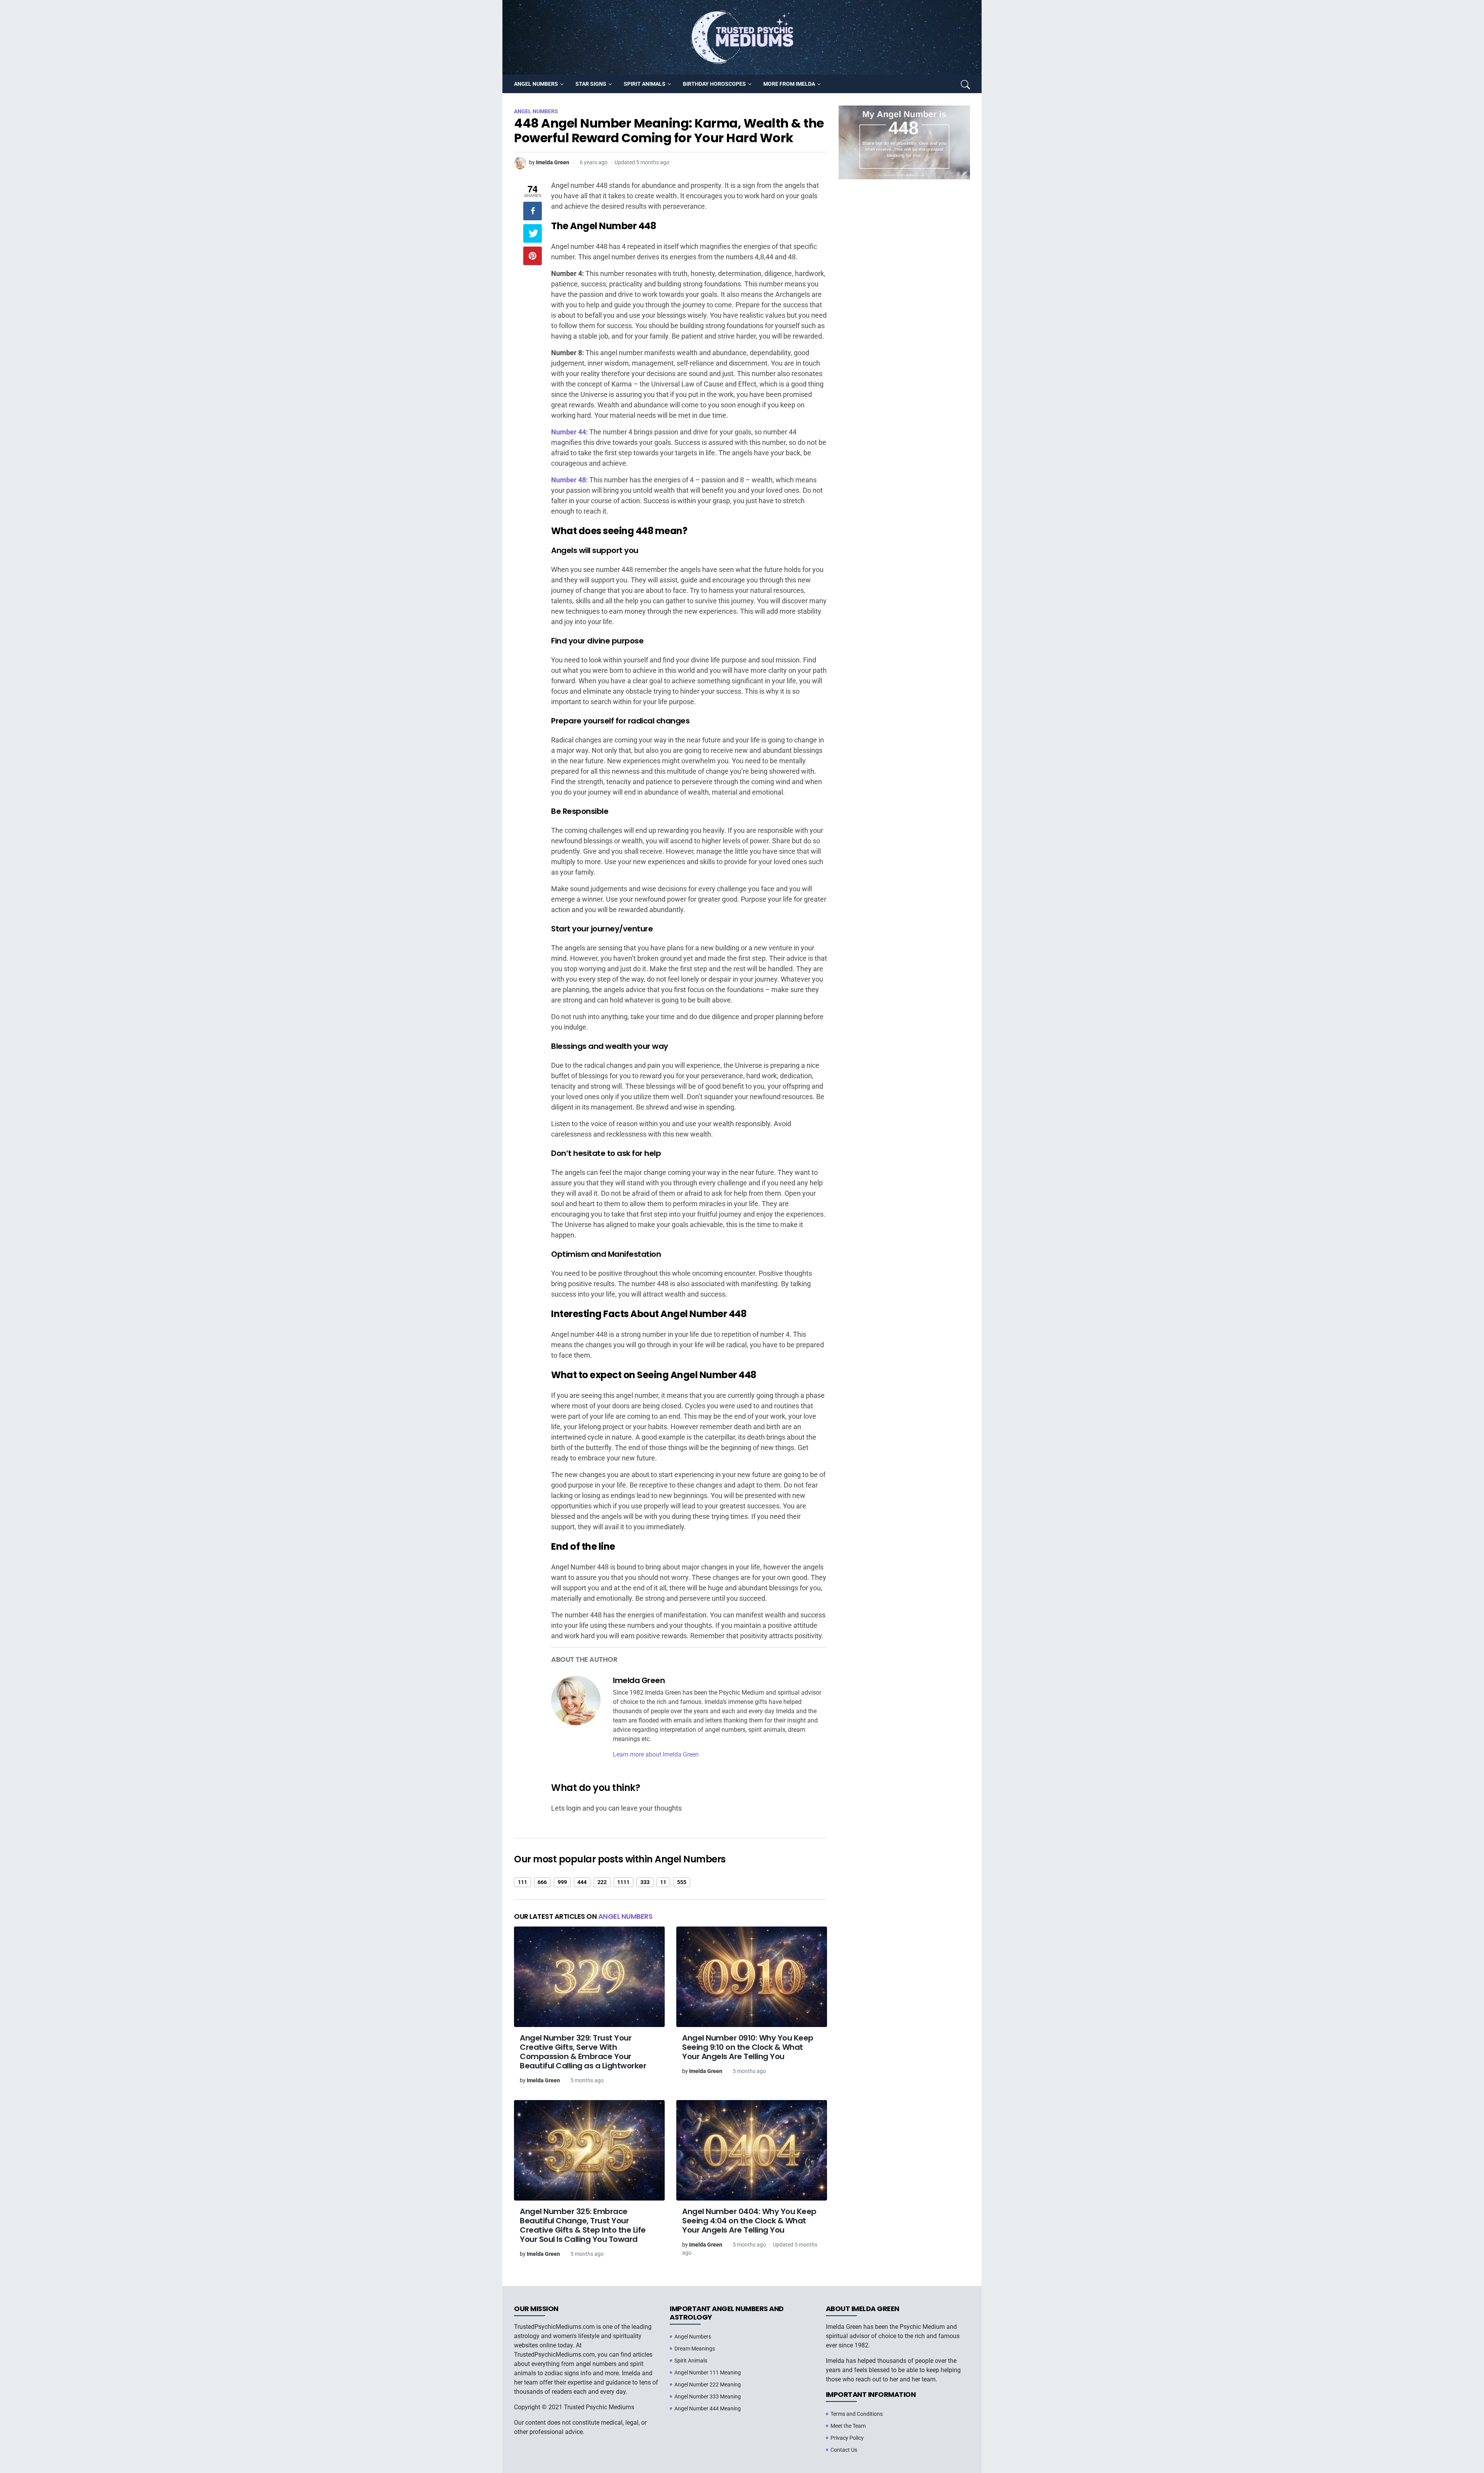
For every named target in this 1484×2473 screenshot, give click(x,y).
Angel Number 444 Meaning (708, 2408)
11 (663, 1882)
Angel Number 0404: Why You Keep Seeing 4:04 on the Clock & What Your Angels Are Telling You (749, 2221)
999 (562, 1882)
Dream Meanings (695, 2349)
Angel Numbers (625, 1916)
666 (542, 1882)
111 (522, 1882)
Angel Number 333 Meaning (708, 2396)
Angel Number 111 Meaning (708, 2373)
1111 (623, 1882)
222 (602, 1882)
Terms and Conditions (857, 2414)
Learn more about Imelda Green (656, 1754)
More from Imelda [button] (789, 84)
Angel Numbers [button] (536, 84)
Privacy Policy (847, 2438)
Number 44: (569, 432)
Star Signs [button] (591, 84)
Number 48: (569, 480)
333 (645, 1882)
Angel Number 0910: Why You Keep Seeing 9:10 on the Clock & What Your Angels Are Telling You (748, 2047)
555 (682, 1882)
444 (582, 1882)
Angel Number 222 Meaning (708, 2384)
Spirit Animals (691, 2361)
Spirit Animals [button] (645, 84)
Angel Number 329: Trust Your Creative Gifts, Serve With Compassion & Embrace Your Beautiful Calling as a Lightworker (583, 2052)
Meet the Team (848, 2426)
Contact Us (844, 2450)
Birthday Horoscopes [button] (714, 84)
